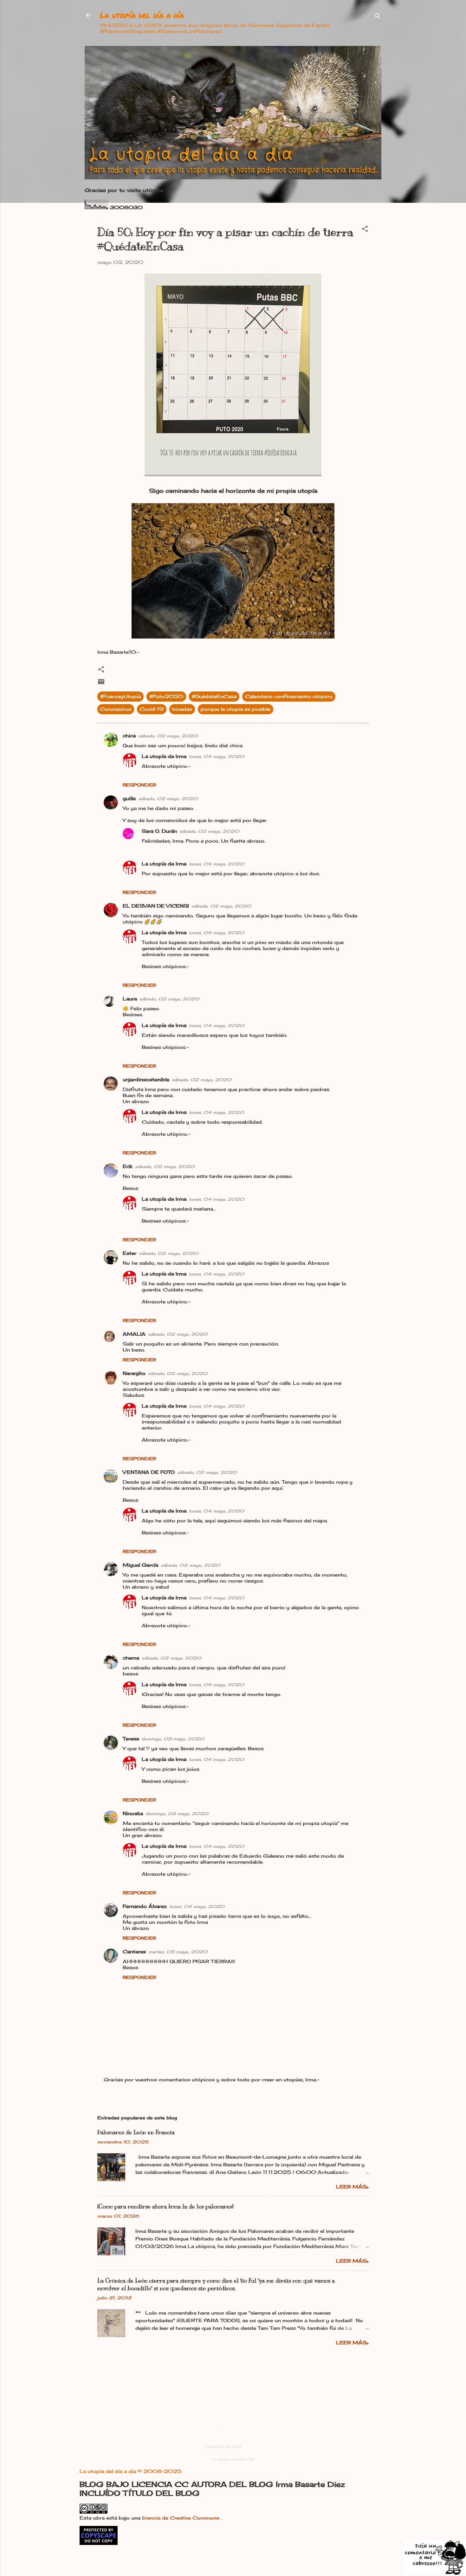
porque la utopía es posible (236, 709)
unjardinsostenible (146, 1079)
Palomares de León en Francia (136, 2132)
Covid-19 (152, 709)
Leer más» (352, 2187)
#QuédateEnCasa (214, 696)
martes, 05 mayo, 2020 (178, 1952)
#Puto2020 (166, 696)
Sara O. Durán (159, 831)
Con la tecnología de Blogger (237, 2434)
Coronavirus (116, 709)
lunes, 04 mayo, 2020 (217, 756)
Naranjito (134, 1373)
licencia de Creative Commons (181, 2518)
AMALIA (134, 1334)
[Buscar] (378, 17)
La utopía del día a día (142, 15)
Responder (139, 785)
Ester (129, 1253)
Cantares (134, 1952)
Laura (130, 999)
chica (129, 736)
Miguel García (140, 1565)
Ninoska (133, 1813)
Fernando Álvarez (145, 1906)
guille (129, 798)
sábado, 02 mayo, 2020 (168, 736)
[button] (365, 230)
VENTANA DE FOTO (149, 1472)
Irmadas (182, 709)
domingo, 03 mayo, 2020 (173, 1739)
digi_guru (252, 2447)
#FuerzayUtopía (120, 696)
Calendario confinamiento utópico (289, 696)
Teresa (131, 1739)
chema (131, 1658)
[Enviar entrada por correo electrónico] (101, 684)
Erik (128, 1166)
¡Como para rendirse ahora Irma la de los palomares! (165, 2207)
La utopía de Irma (164, 756)
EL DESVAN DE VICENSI (156, 906)
